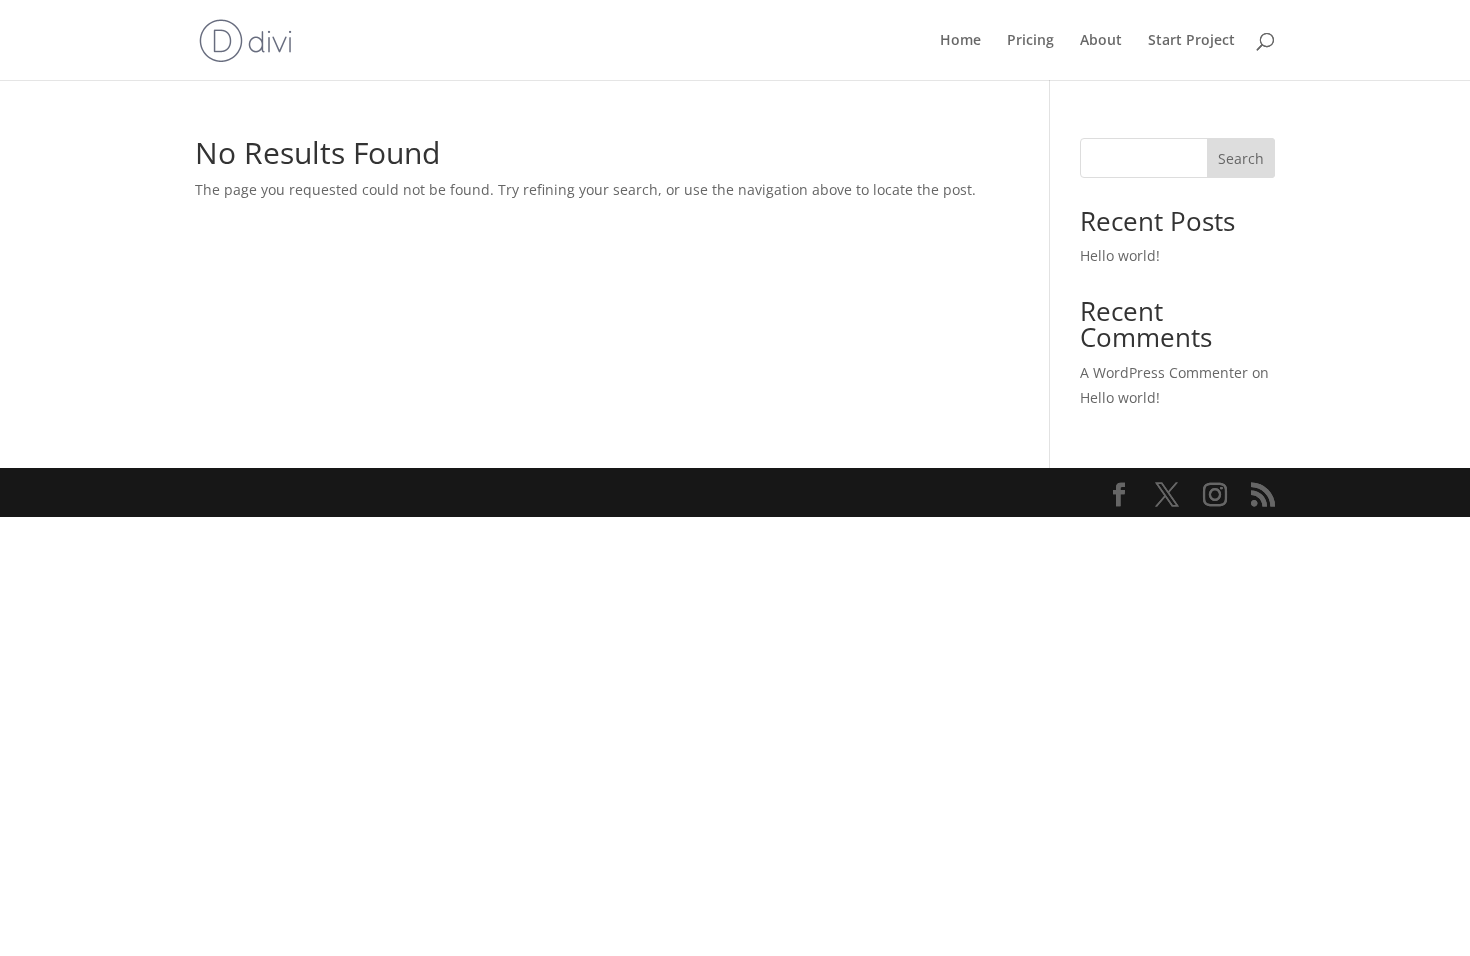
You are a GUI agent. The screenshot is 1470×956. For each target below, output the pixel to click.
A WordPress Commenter (1164, 372)
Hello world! (1120, 255)
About (1101, 41)
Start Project (1191, 41)
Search (1241, 158)
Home (960, 41)
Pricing (1030, 41)
